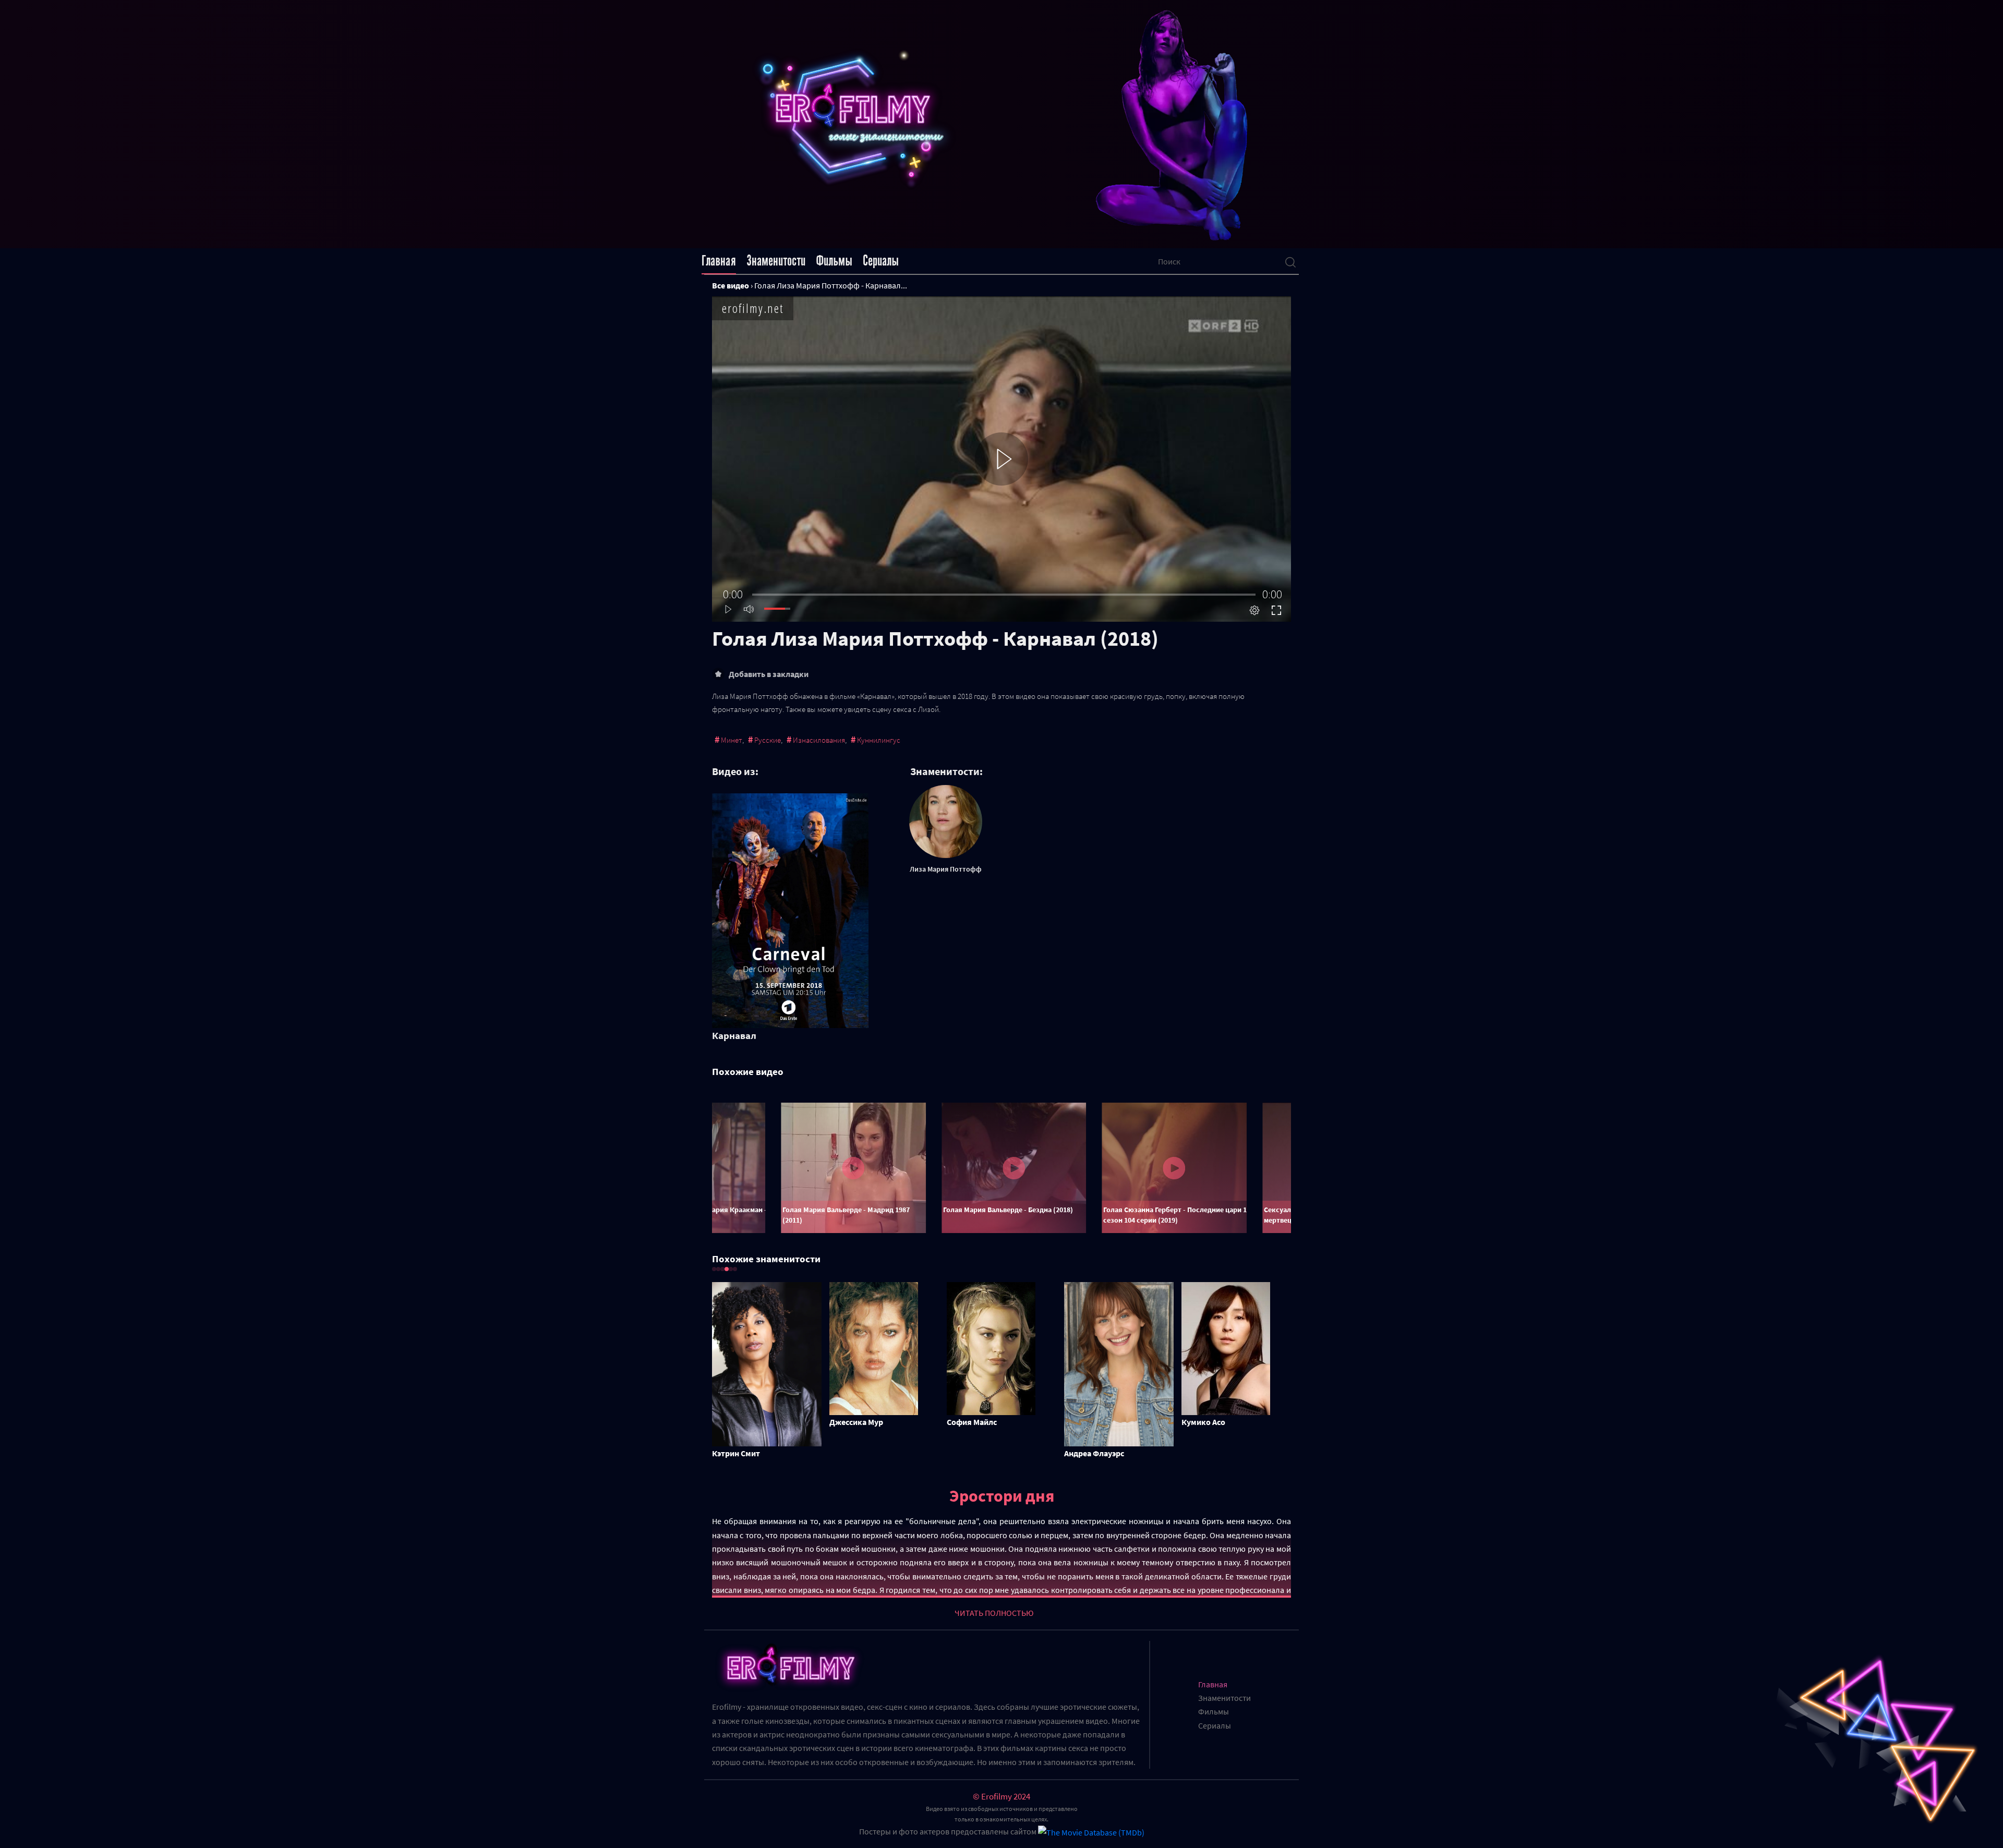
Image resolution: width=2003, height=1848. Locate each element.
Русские (768, 740)
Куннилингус (879, 740)
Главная (719, 261)
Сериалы (881, 261)
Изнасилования (819, 740)
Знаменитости (776, 261)
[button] (714, 1269)
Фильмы (834, 261)
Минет (732, 740)
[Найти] (1290, 261)
